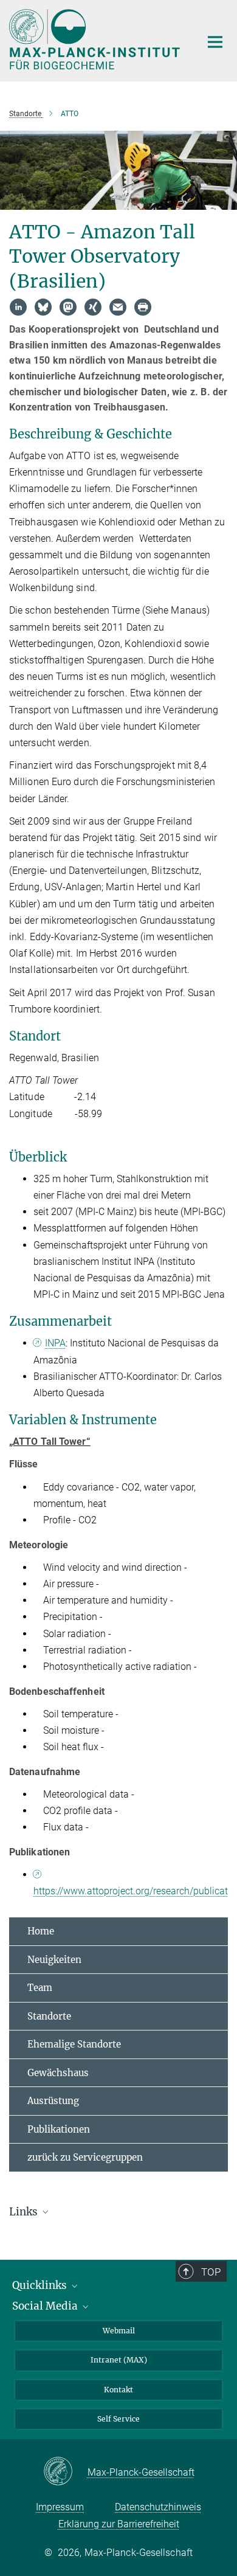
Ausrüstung (53, 2101)
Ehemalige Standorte (74, 2044)
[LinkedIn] (18, 307)
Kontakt (118, 2390)
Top (211, 2272)
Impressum (60, 2507)
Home (41, 1931)
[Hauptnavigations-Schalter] (215, 42)
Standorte (49, 2016)
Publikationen (59, 2129)
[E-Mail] (118, 307)
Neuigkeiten (54, 1960)
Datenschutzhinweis (158, 2507)
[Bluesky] (43, 307)
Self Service (118, 2419)
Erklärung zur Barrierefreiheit (119, 2524)
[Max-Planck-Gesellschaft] (65, 2472)
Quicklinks (41, 2285)
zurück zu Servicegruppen (85, 2157)
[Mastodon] (68, 307)
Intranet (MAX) (119, 2360)
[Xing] (93, 307)
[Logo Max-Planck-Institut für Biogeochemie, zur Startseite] (96, 39)
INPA (55, 1343)
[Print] (143, 307)
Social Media (46, 2306)
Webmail (119, 2331)
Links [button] (25, 2212)
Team (40, 1988)
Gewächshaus (58, 2073)
